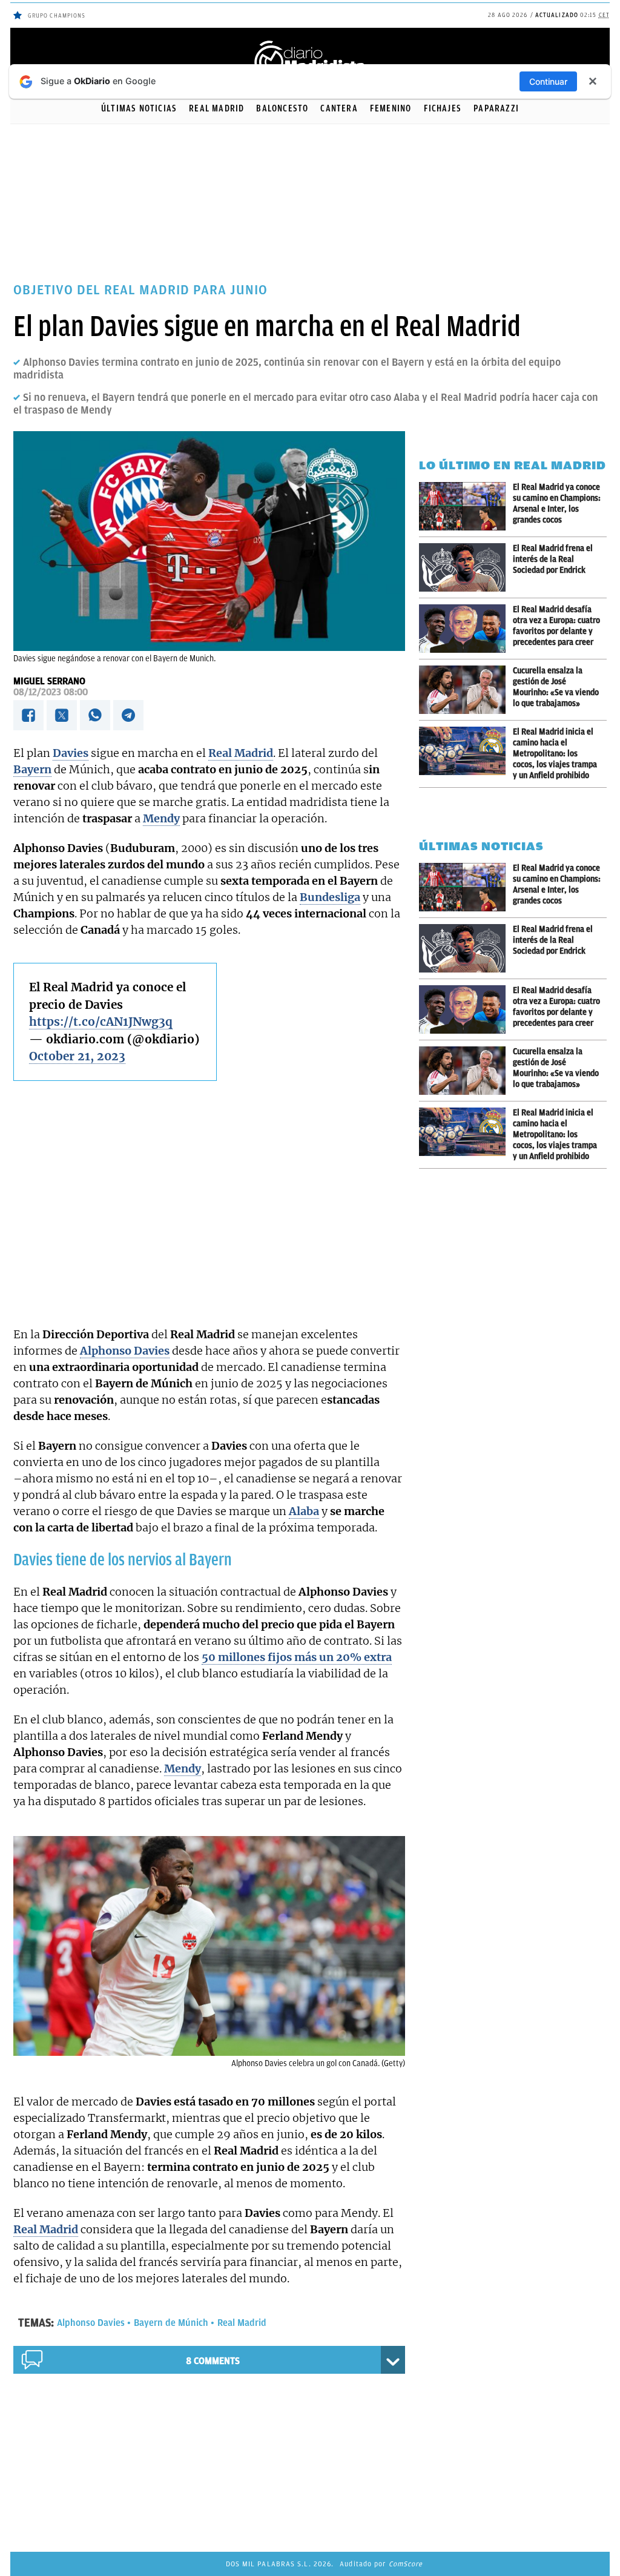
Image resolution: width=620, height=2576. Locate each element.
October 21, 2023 (77, 1056)
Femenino (391, 108)
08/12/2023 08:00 (51, 692)
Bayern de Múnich (171, 2323)
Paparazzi (496, 108)
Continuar (548, 81)
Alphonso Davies (91, 2323)
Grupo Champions (57, 15)
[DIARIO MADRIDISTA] (310, 43)
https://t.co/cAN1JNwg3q (101, 1022)
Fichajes (443, 108)
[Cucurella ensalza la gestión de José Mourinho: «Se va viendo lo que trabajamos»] (466, 690)
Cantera (339, 108)
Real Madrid (216, 108)
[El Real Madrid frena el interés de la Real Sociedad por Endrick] (466, 567)
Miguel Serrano (49, 681)
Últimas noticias (139, 108)
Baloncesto (282, 108)
